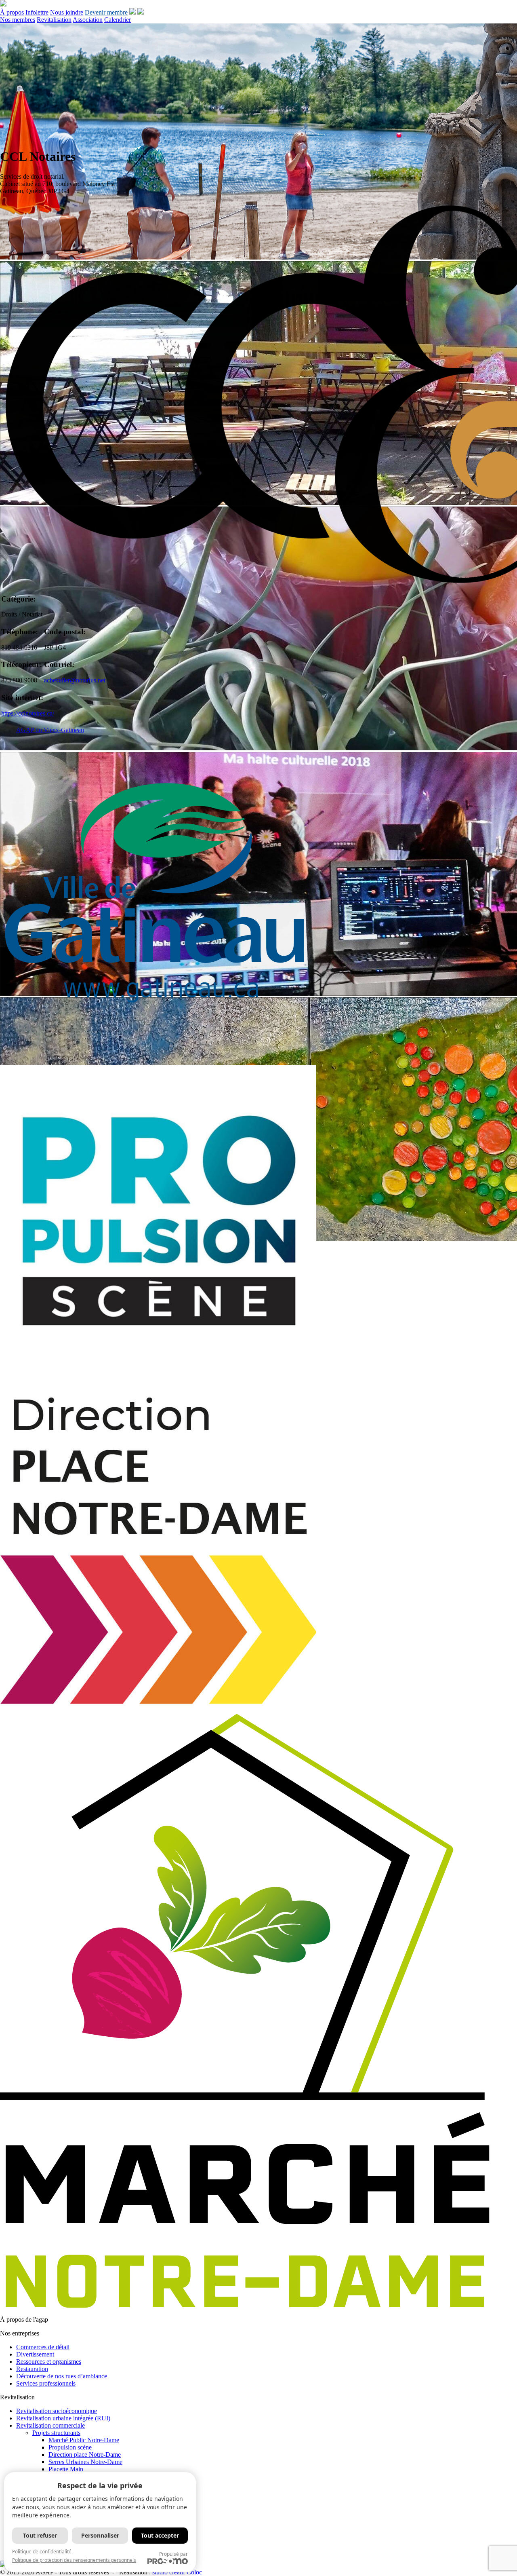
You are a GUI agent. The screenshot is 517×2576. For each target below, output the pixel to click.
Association (88, 20)
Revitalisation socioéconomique (57, 2411)
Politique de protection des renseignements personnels (74, 2560)
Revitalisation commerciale (50, 2425)
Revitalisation (54, 20)
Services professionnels (46, 2383)
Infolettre (37, 12)
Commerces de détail (43, 2347)
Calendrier (118, 20)
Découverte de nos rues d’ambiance (62, 2376)
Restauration (32, 2369)
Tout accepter (160, 2535)
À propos (12, 12)
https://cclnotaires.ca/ (28, 713)
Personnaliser (100, 2535)
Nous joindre (67, 12)
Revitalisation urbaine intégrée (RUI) (63, 2418)
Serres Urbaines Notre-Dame (85, 2462)
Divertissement (35, 2354)
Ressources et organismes (49, 2362)
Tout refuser (40, 2535)
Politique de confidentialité (42, 2552)
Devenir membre (106, 12)
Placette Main (66, 2469)
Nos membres (18, 20)
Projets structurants (56, 2433)
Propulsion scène (70, 2447)
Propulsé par (173, 2554)
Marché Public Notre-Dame (84, 2440)
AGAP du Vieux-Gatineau (50, 730)
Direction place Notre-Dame (85, 2455)
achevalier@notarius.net (75, 680)
